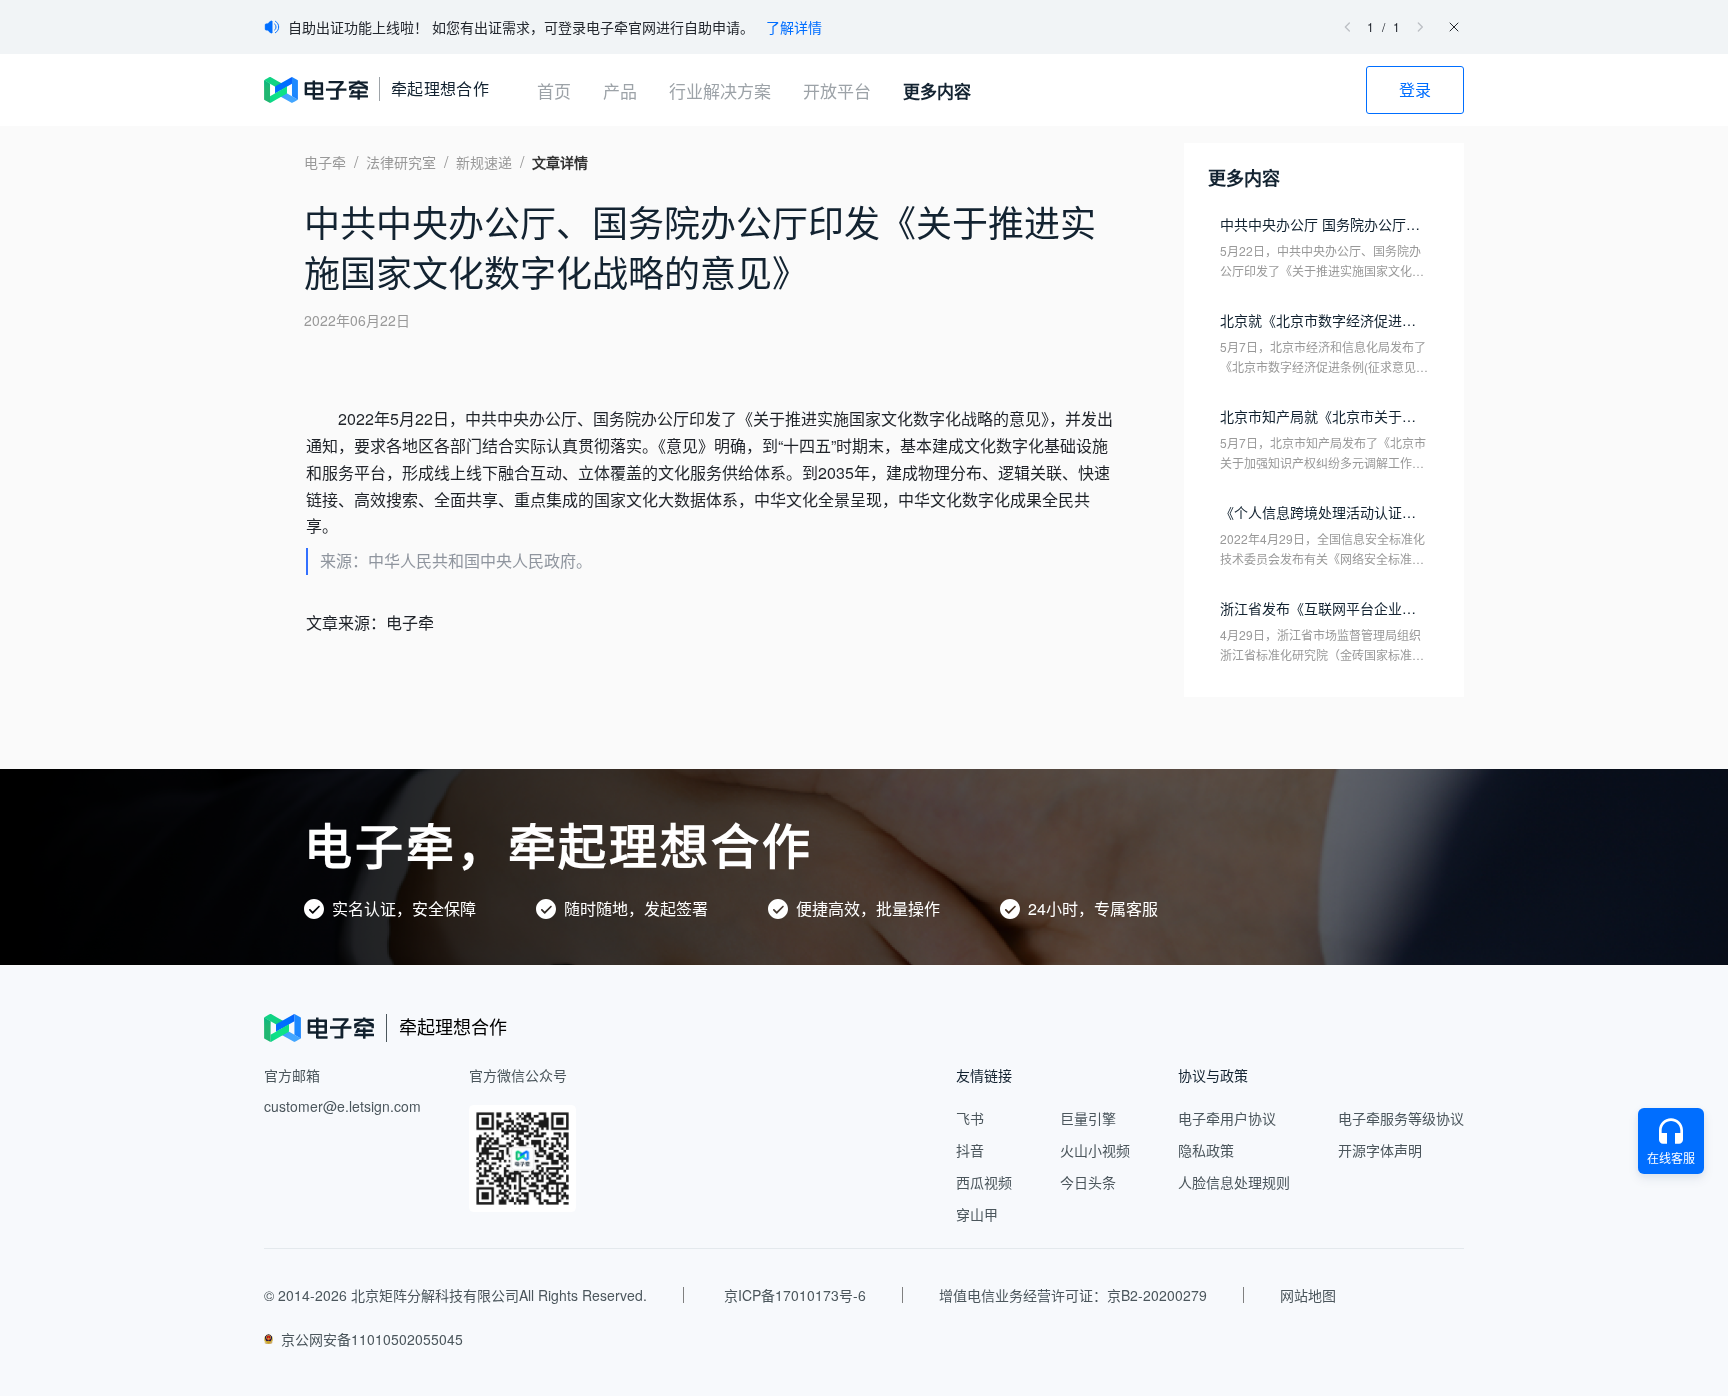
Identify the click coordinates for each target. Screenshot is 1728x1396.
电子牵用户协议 (1227, 1118)
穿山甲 (977, 1214)
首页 (554, 90)
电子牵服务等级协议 (1401, 1118)
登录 (1415, 89)
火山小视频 (1095, 1150)
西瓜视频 (984, 1182)
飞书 (970, 1118)
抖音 (970, 1150)
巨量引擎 (1088, 1118)
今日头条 (1088, 1182)
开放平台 (837, 90)
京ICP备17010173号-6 (795, 1295)
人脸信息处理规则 (1234, 1182)
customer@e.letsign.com (342, 1106)
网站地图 (1308, 1295)
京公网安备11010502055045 (372, 1339)
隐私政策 (1206, 1150)
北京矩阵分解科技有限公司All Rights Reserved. (499, 1295)
